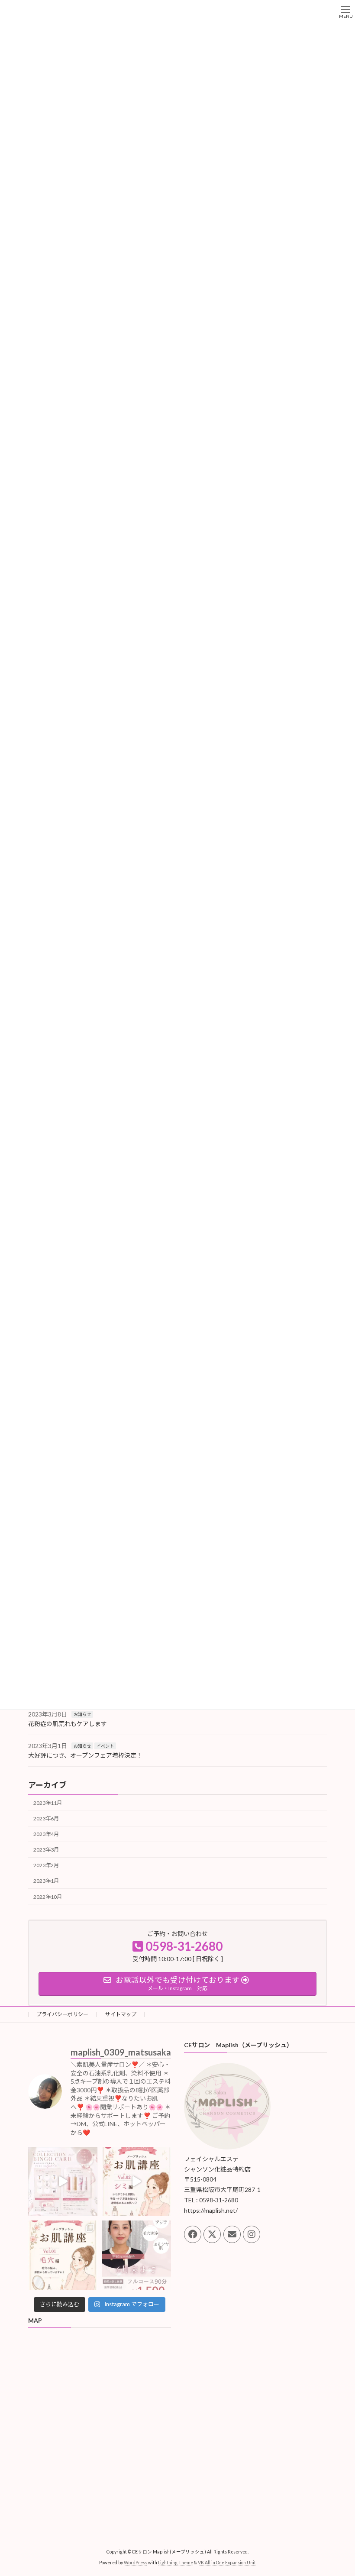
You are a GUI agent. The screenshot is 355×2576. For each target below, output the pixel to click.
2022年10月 (48, 1897)
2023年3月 (46, 1850)
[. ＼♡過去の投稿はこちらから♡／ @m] (63, 2182)
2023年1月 (46, 1881)
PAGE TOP (339, 2490)
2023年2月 (46, 1865)
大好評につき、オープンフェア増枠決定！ (85, 1756)
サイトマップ (121, 2014)
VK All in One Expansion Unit (227, 2563)
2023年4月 (46, 1834)
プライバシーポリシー (62, 2014)
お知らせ (82, 1714)
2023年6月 (46, 1818)
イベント (105, 1746)
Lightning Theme (176, 2563)
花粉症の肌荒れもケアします (68, 1724)
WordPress (136, 2563)
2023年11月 (48, 1803)
